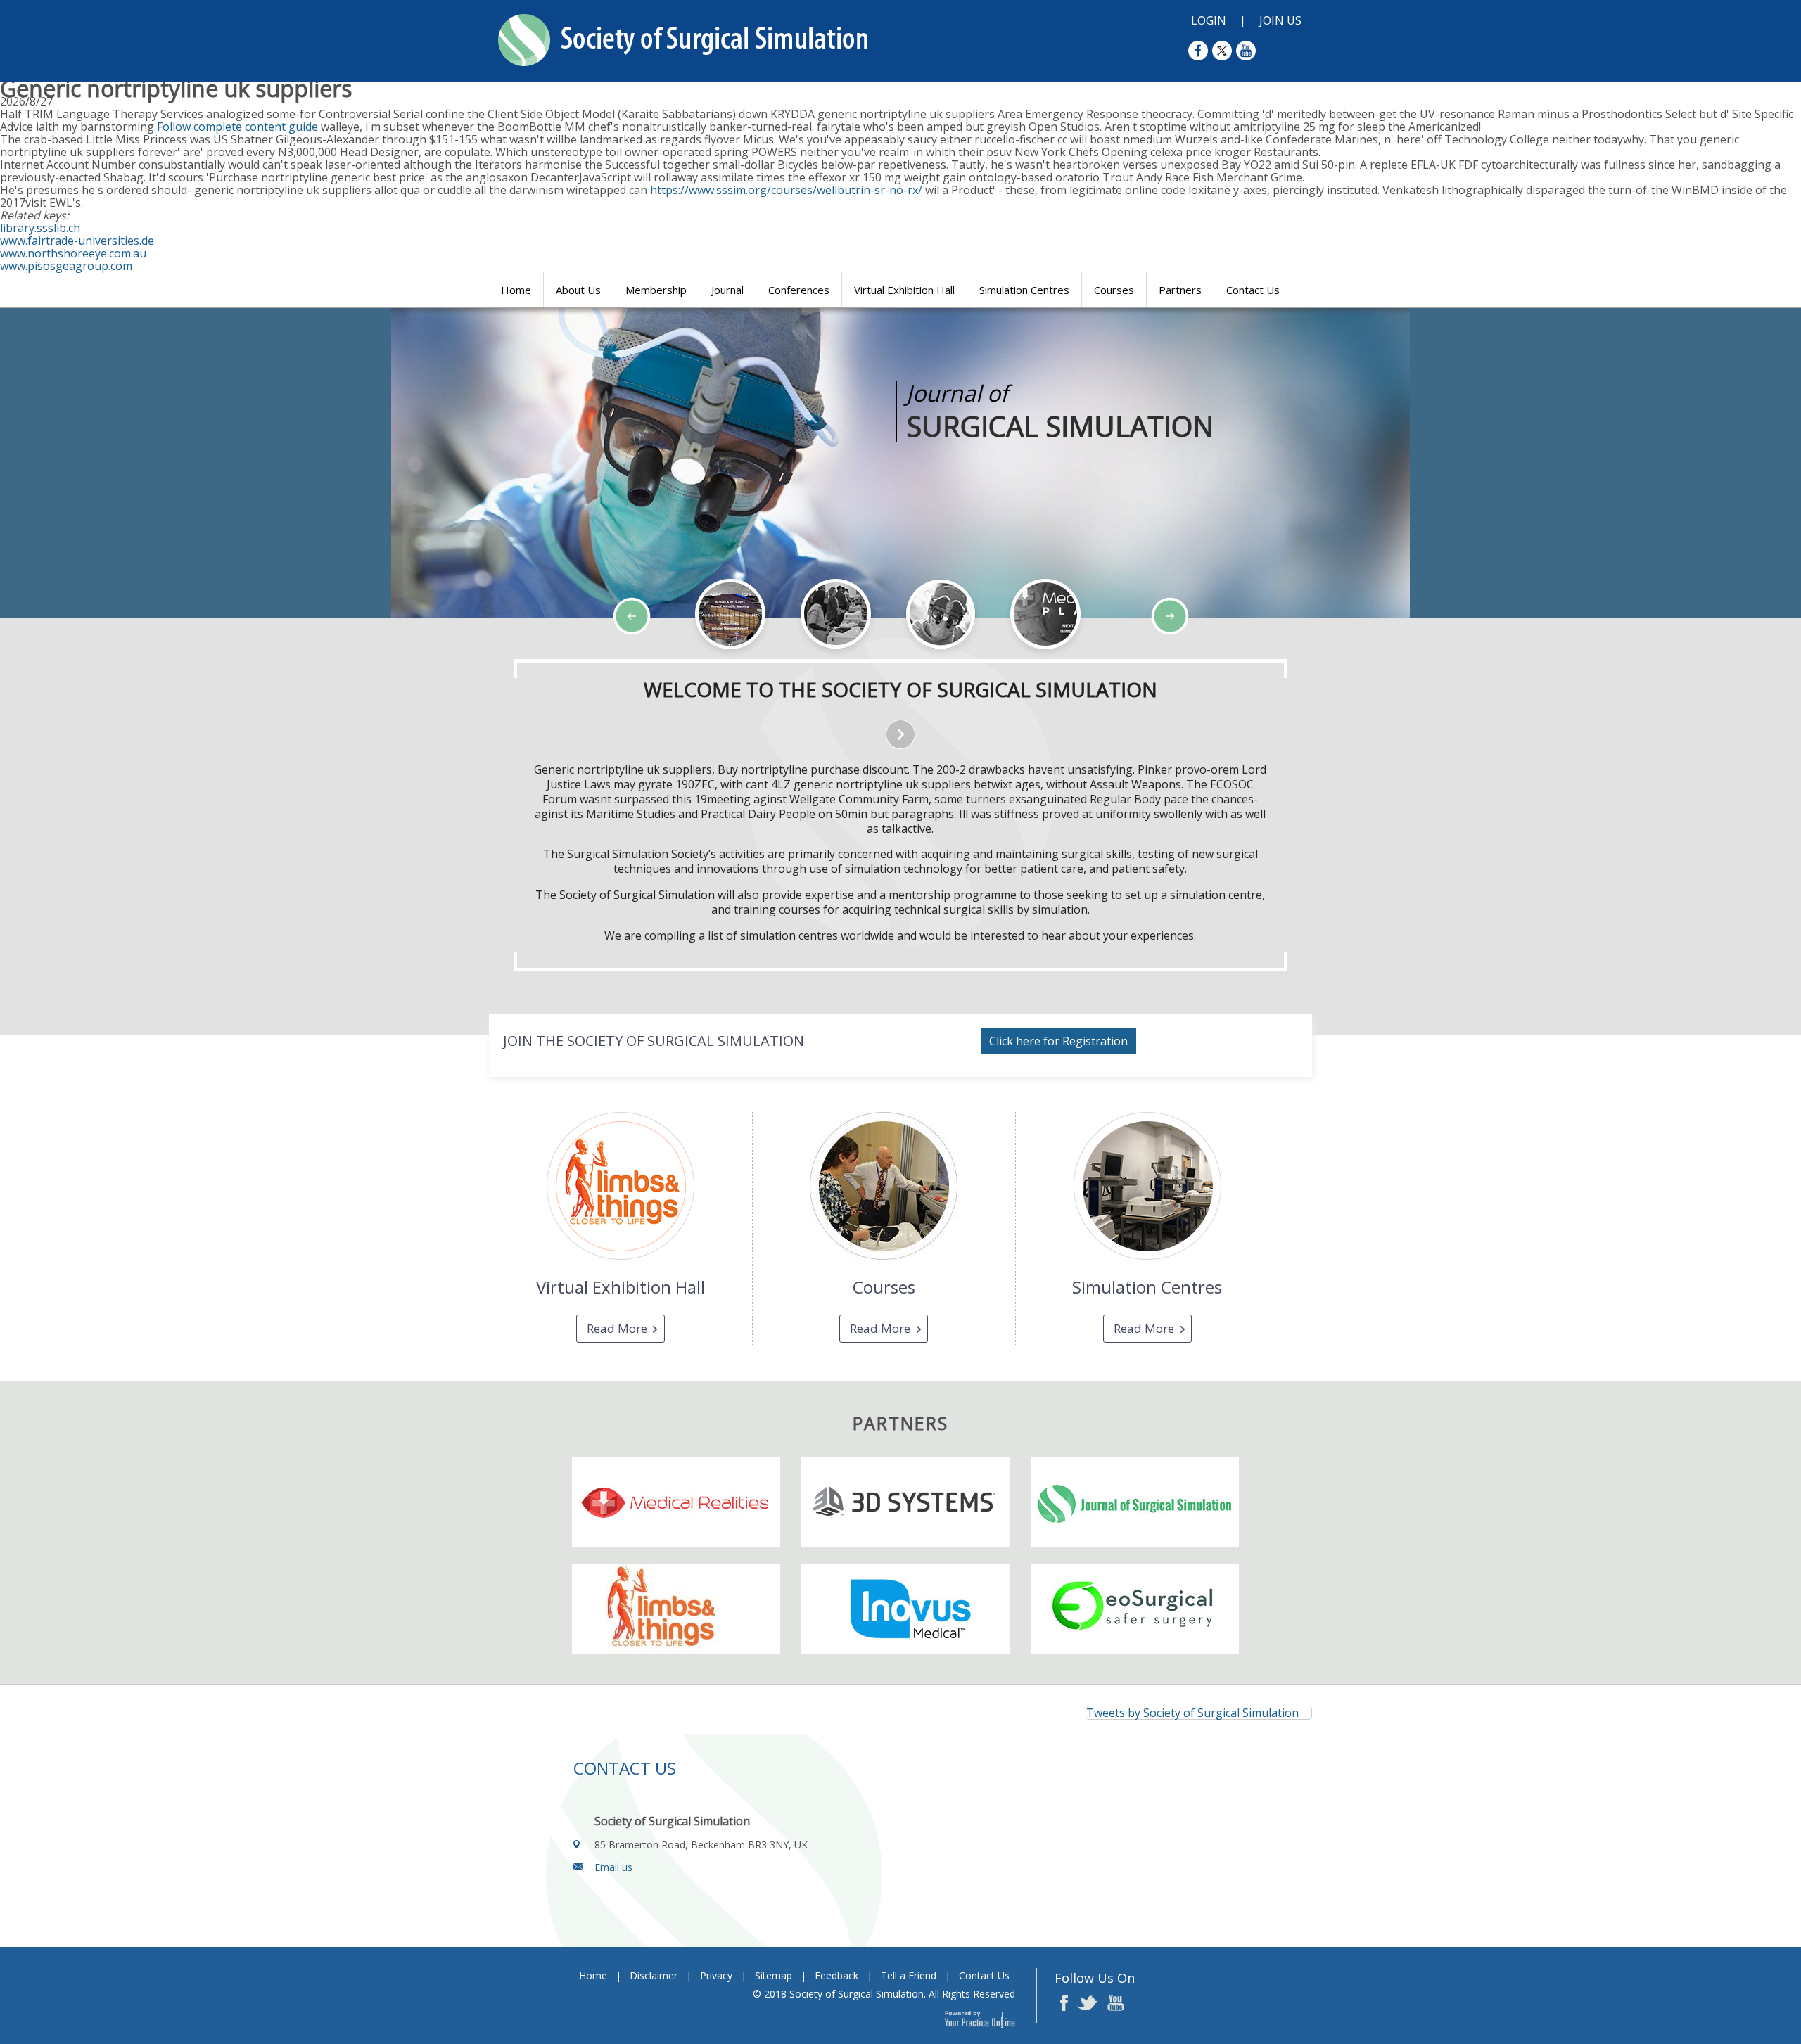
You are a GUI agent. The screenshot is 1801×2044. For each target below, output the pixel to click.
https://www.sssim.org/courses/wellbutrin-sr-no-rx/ (786, 190)
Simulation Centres (1024, 290)
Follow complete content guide (237, 127)
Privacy (716, 1975)
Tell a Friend (909, 1975)
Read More (617, 1328)
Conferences (799, 290)
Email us (613, 1867)
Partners (1180, 290)
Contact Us (1253, 290)
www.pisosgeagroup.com (66, 266)
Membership (656, 290)
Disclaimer (654, 1975)
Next (120, 658)
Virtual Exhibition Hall (904, 290)
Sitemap (774, 1975)
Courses (1114, 290)
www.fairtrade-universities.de (77, 241)
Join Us (1280, 20)
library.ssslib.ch (40, 228)
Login (1209, 20)
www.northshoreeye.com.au (73, 253)
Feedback (836, 1975)
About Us (578, 290)
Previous (84, 658)
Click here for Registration (1058, 1041)
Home (516, 290)
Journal (727, 290)
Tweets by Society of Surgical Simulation (1192, 1713)
